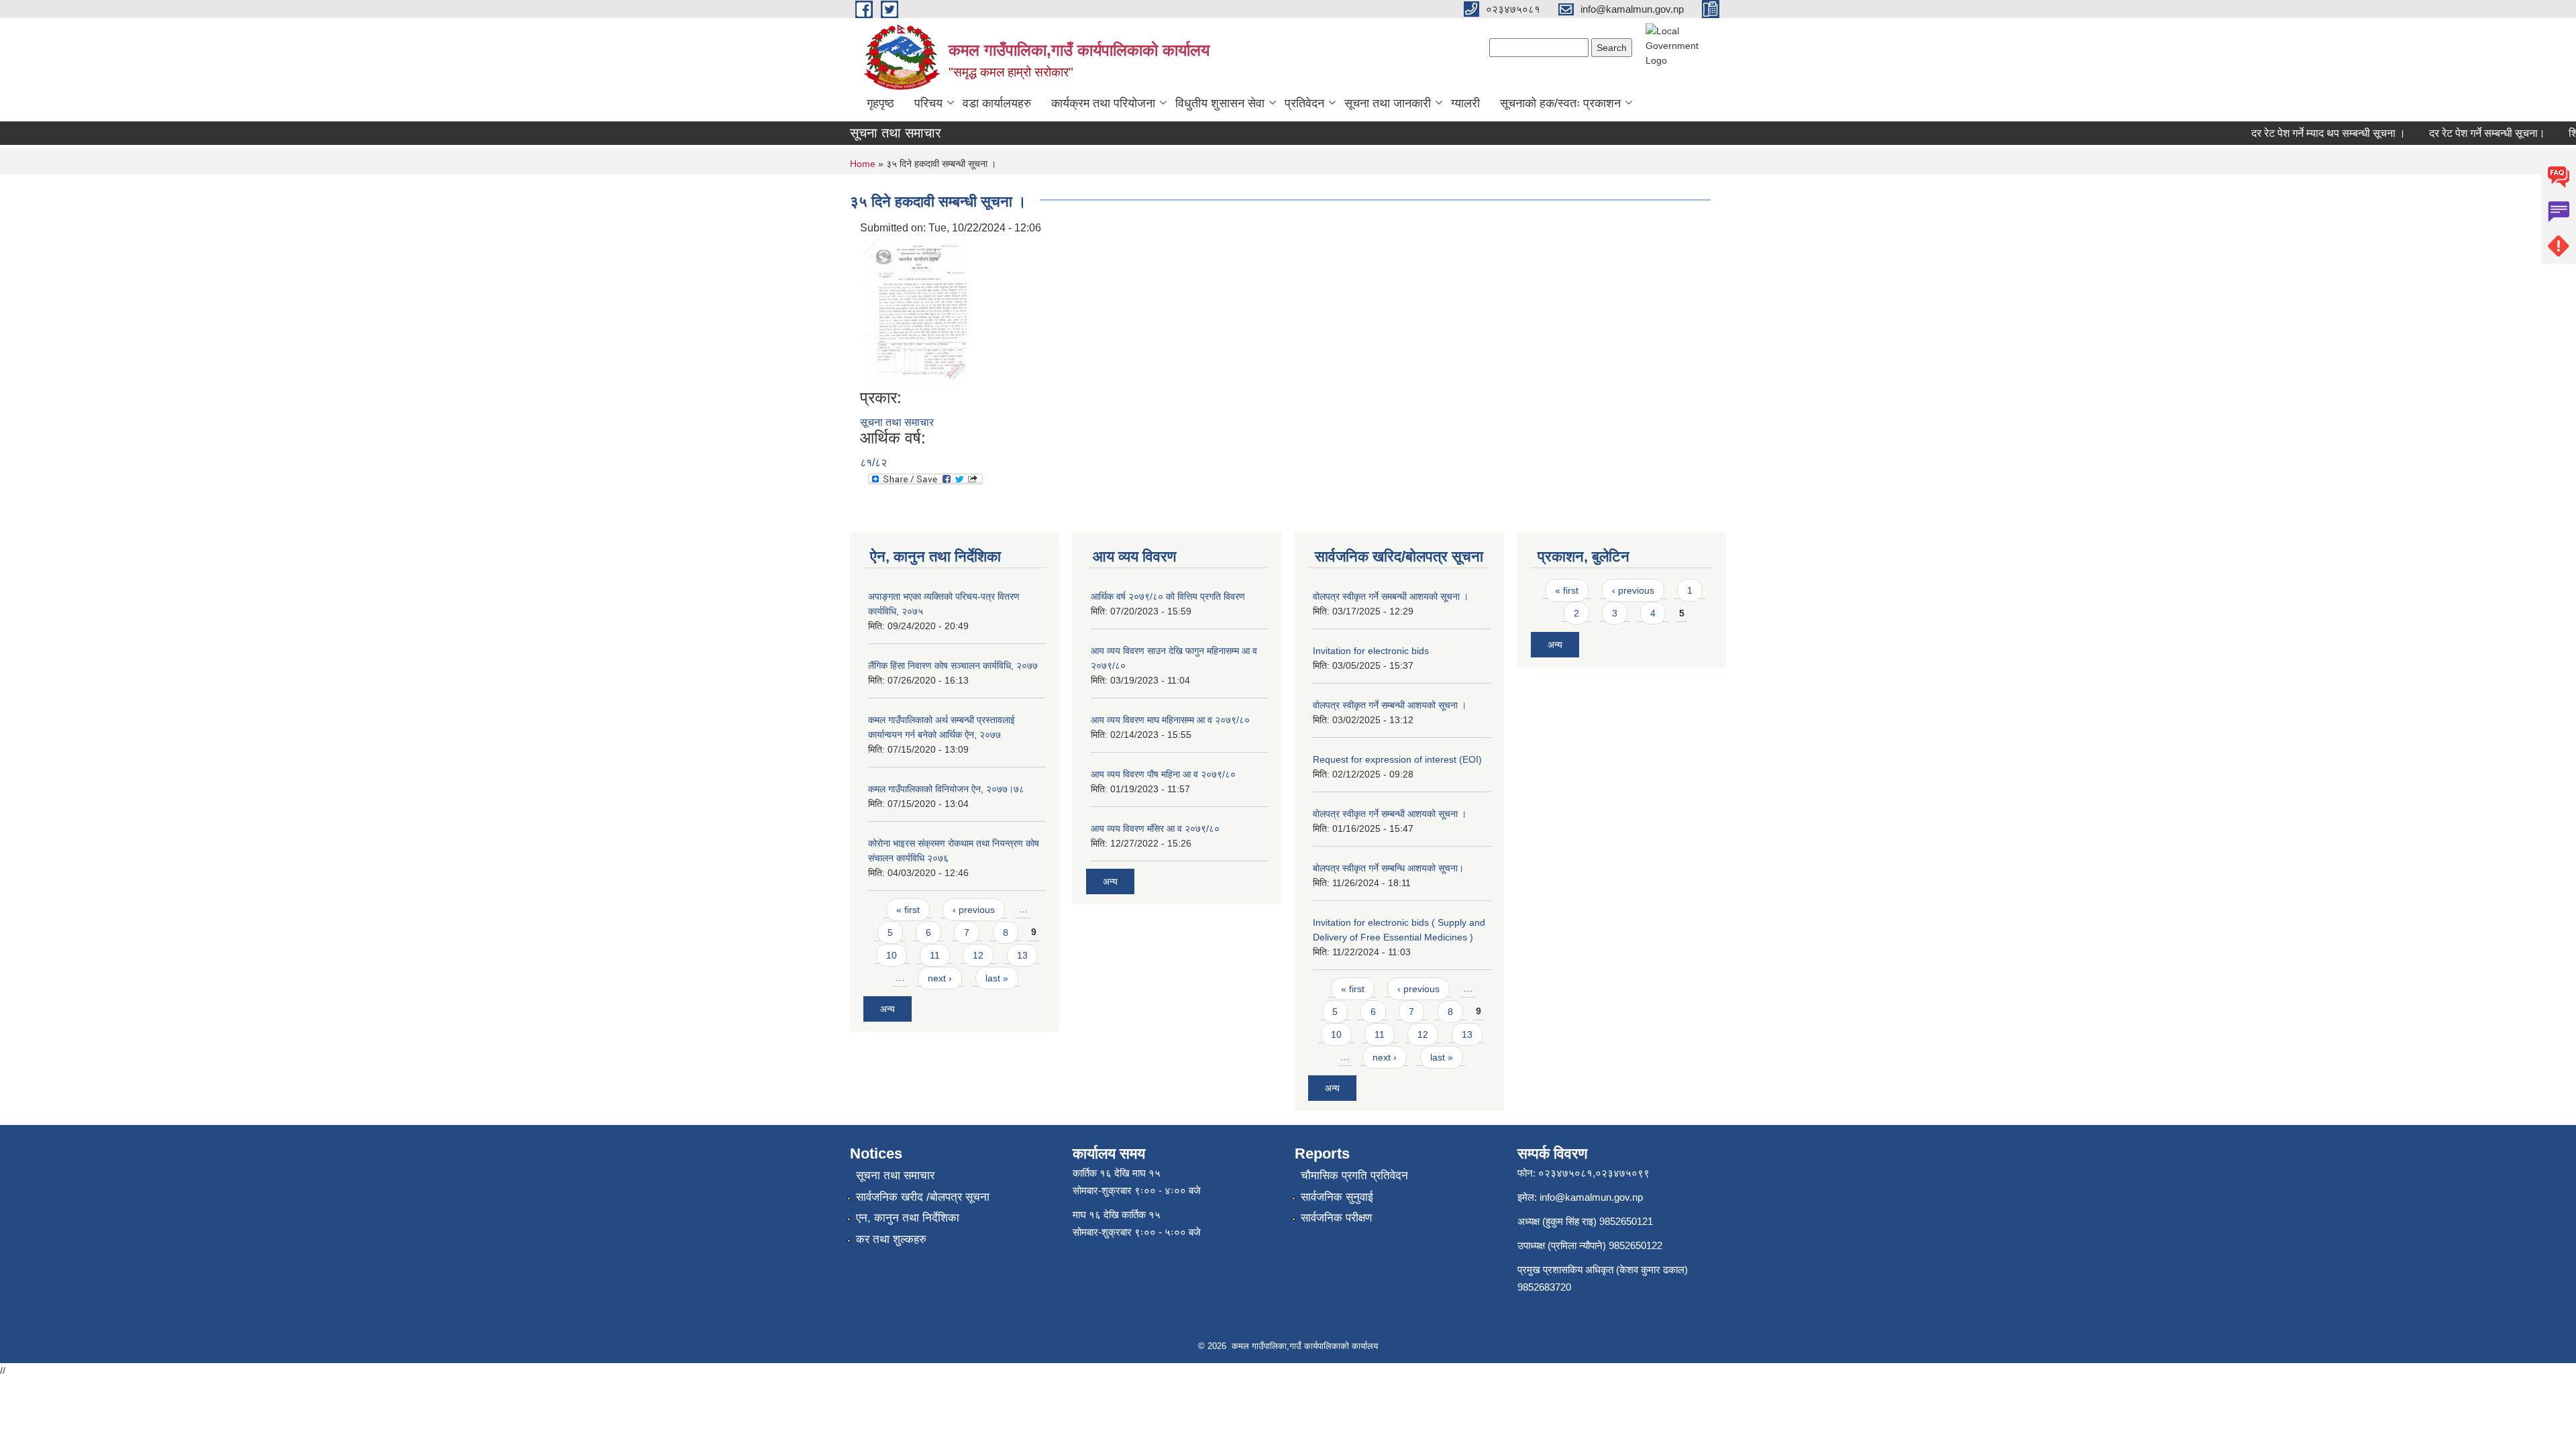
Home (863, 164)
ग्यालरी (1465, 103)
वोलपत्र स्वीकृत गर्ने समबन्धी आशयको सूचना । (1391, 596)
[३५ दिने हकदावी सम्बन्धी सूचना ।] (915, 312)
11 (935, 955)
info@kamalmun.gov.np (1591, 1197)
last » (997, 978)
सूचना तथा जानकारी (1388, 103)
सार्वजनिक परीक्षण (1336, 1218)
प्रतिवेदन (1304, 103)
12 (978, 955)
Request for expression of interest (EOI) (1397, 759)
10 (892, 955)
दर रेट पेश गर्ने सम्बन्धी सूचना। (2463, 133)
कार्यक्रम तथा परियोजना (1103, 103)
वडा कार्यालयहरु (997, 103)
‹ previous (974, 910)
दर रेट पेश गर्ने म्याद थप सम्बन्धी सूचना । (2304, 133)
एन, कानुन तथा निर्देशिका (908, 1218)
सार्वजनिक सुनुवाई (1337, 1197)
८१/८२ (873, 463)
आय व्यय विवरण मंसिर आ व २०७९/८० (1155, 828)
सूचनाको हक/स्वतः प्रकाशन (1560, 103)
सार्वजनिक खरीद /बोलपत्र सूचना (923, 1197)
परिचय (928, 103)
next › (940, 978)
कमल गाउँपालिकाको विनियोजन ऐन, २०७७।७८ (946, 789)
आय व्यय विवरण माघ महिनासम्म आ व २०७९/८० (1170, 720)
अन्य (888, 1009)
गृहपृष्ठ (880, 103)
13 (1022, 955)
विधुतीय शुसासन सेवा (1220, 103)
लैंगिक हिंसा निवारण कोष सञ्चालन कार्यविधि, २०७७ (953, 665)
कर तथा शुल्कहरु (891, 1239)
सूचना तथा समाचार (897, 422)
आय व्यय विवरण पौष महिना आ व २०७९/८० (1163, 774)
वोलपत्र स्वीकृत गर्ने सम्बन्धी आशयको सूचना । (1390, 705)
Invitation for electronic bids (1371, 651)
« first (908, 910)
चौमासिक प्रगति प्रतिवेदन (1354, 1176)
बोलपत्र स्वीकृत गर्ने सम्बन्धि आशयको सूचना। (1388, 868)
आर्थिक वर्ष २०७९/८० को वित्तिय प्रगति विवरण (1168, 596)
